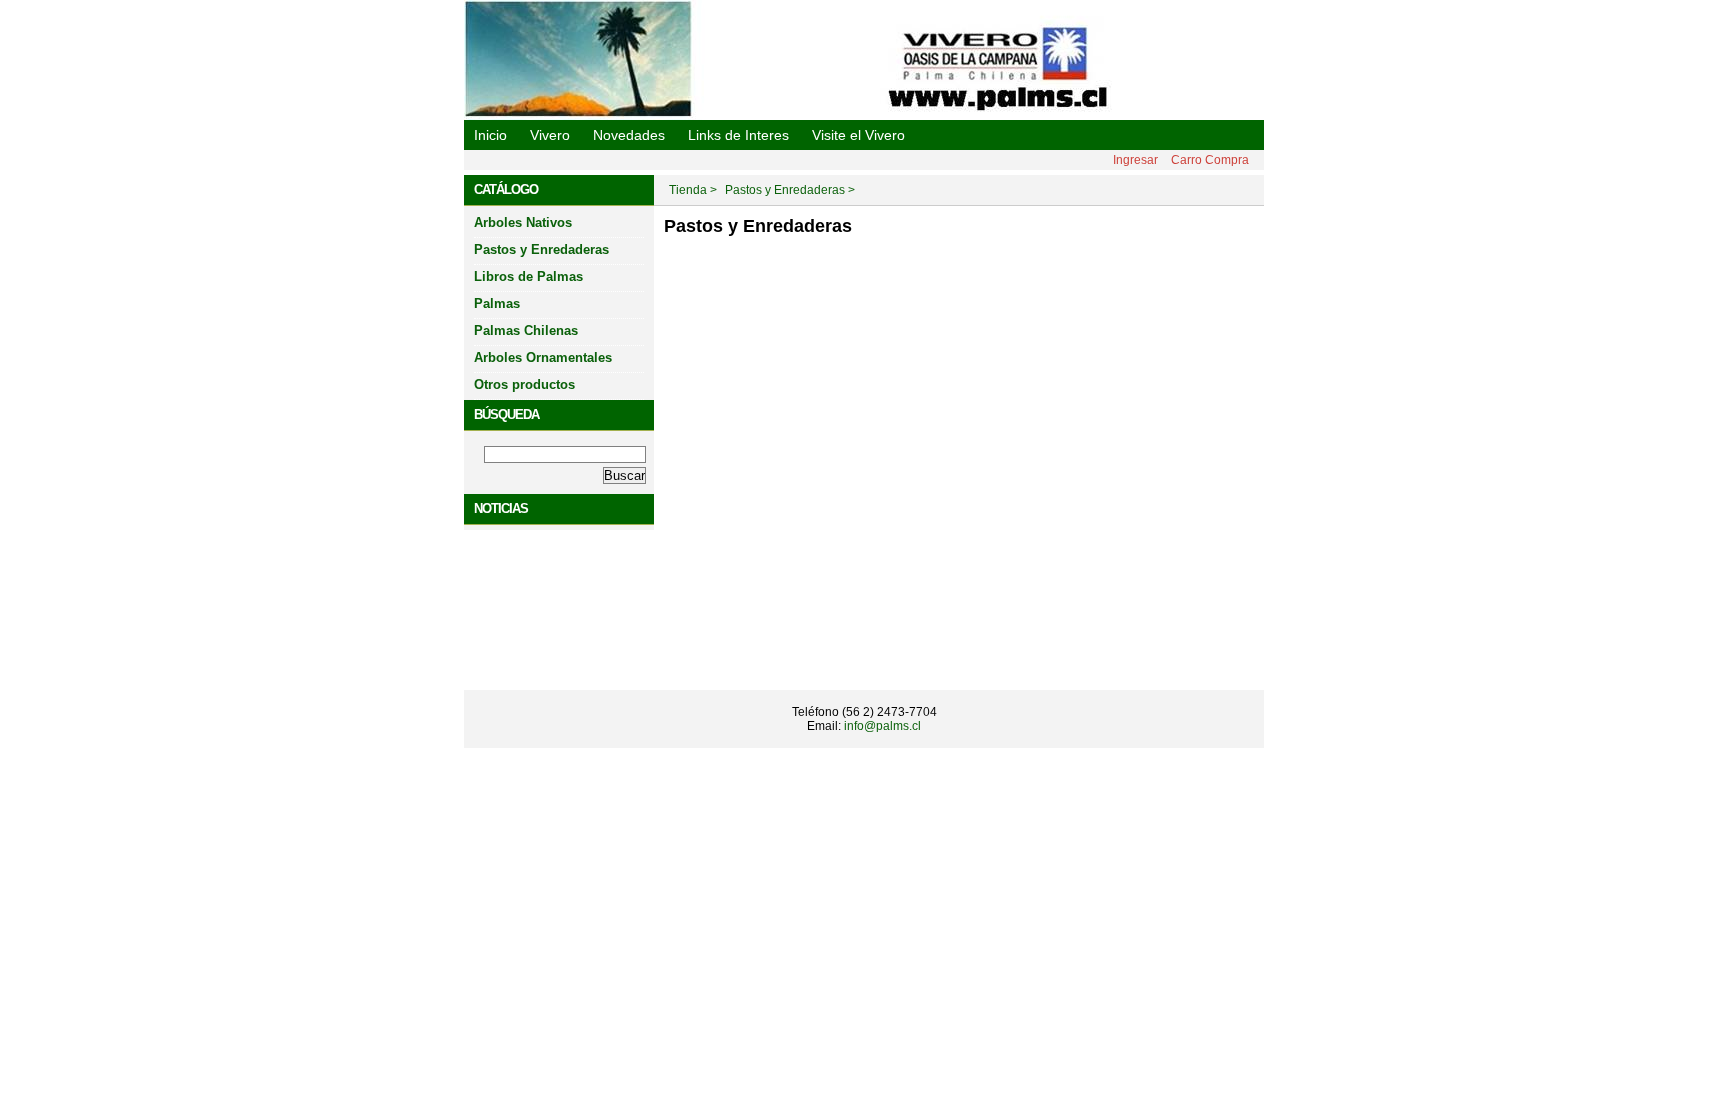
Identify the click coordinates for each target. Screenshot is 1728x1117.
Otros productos (524, 384)
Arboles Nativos (523, 222)
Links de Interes (738, 135)
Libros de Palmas (528, 276)
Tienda (688, 190)
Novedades (629, 135)
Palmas (497, 303)
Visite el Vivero (858, 135)
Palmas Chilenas (526, 330)
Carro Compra (1210, 160)
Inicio (490, 135)
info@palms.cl (882, 726)
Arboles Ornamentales (543, 357)
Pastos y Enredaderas (541, 249)
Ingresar (1135, 160)
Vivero (550, 135)
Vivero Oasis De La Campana (629, 133)
